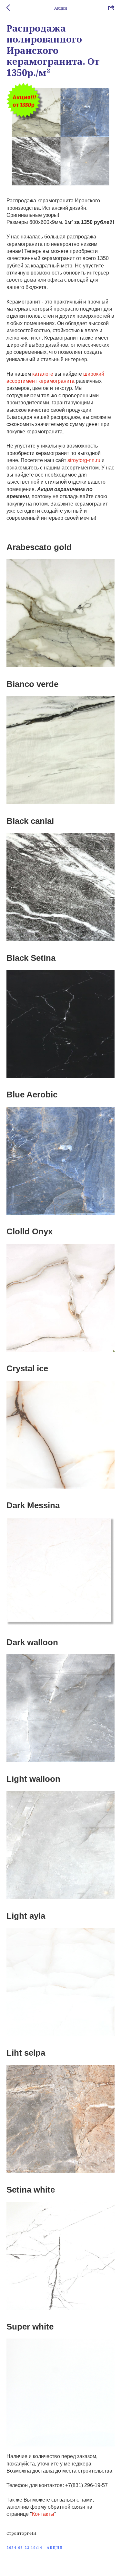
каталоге (42, 374)
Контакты (43, 2514)
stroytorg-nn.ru (84, 460)
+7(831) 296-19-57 (86, 2485)
